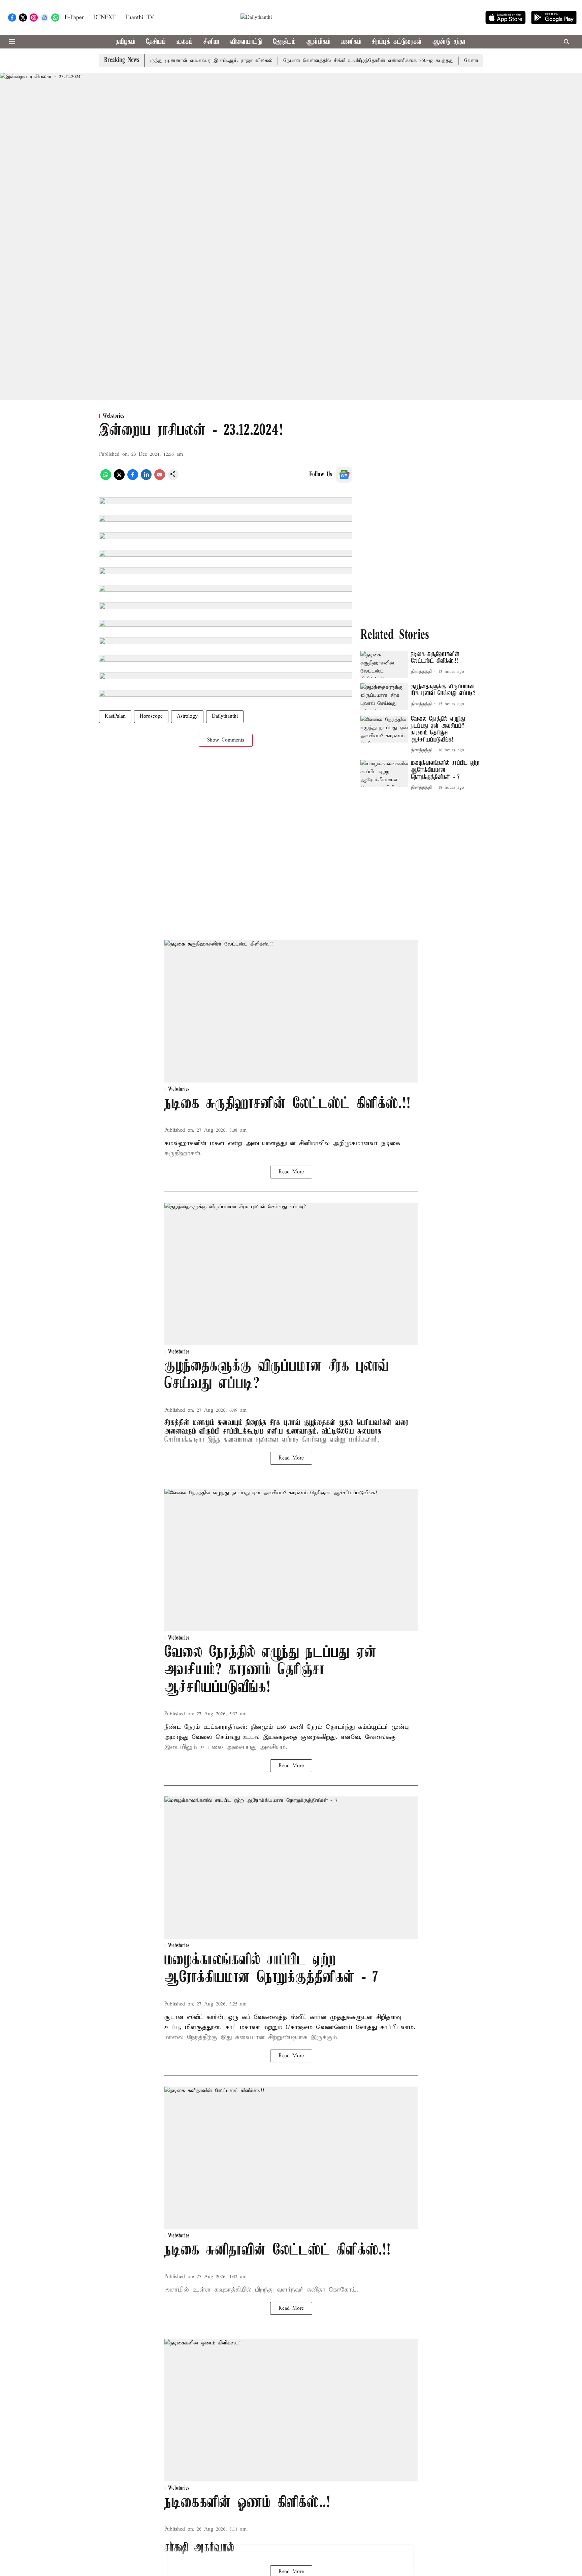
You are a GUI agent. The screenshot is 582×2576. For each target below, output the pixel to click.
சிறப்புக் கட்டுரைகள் (397, 42)
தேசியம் (156, 42)
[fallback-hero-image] (384, 664)
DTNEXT (104, 18)
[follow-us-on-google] (344, 475)
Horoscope (151, 716)
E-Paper (74, 18)
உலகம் (185, 42)
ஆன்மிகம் (318, 42)
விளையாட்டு (246, 42)
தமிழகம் (125, 42)
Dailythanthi (225, 716)
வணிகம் (351, 42)
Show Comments (226, 740)
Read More (291, 1172)
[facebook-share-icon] (133, 479)
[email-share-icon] (160, 479)
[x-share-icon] (119, 479)
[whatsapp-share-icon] (106, 479)
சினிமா (212, 42)
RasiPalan (115, 716)
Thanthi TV (139, 18)
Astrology (187, 716)
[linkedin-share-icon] (146, 479)
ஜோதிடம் (284, 42)
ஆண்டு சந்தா (449, 42)
